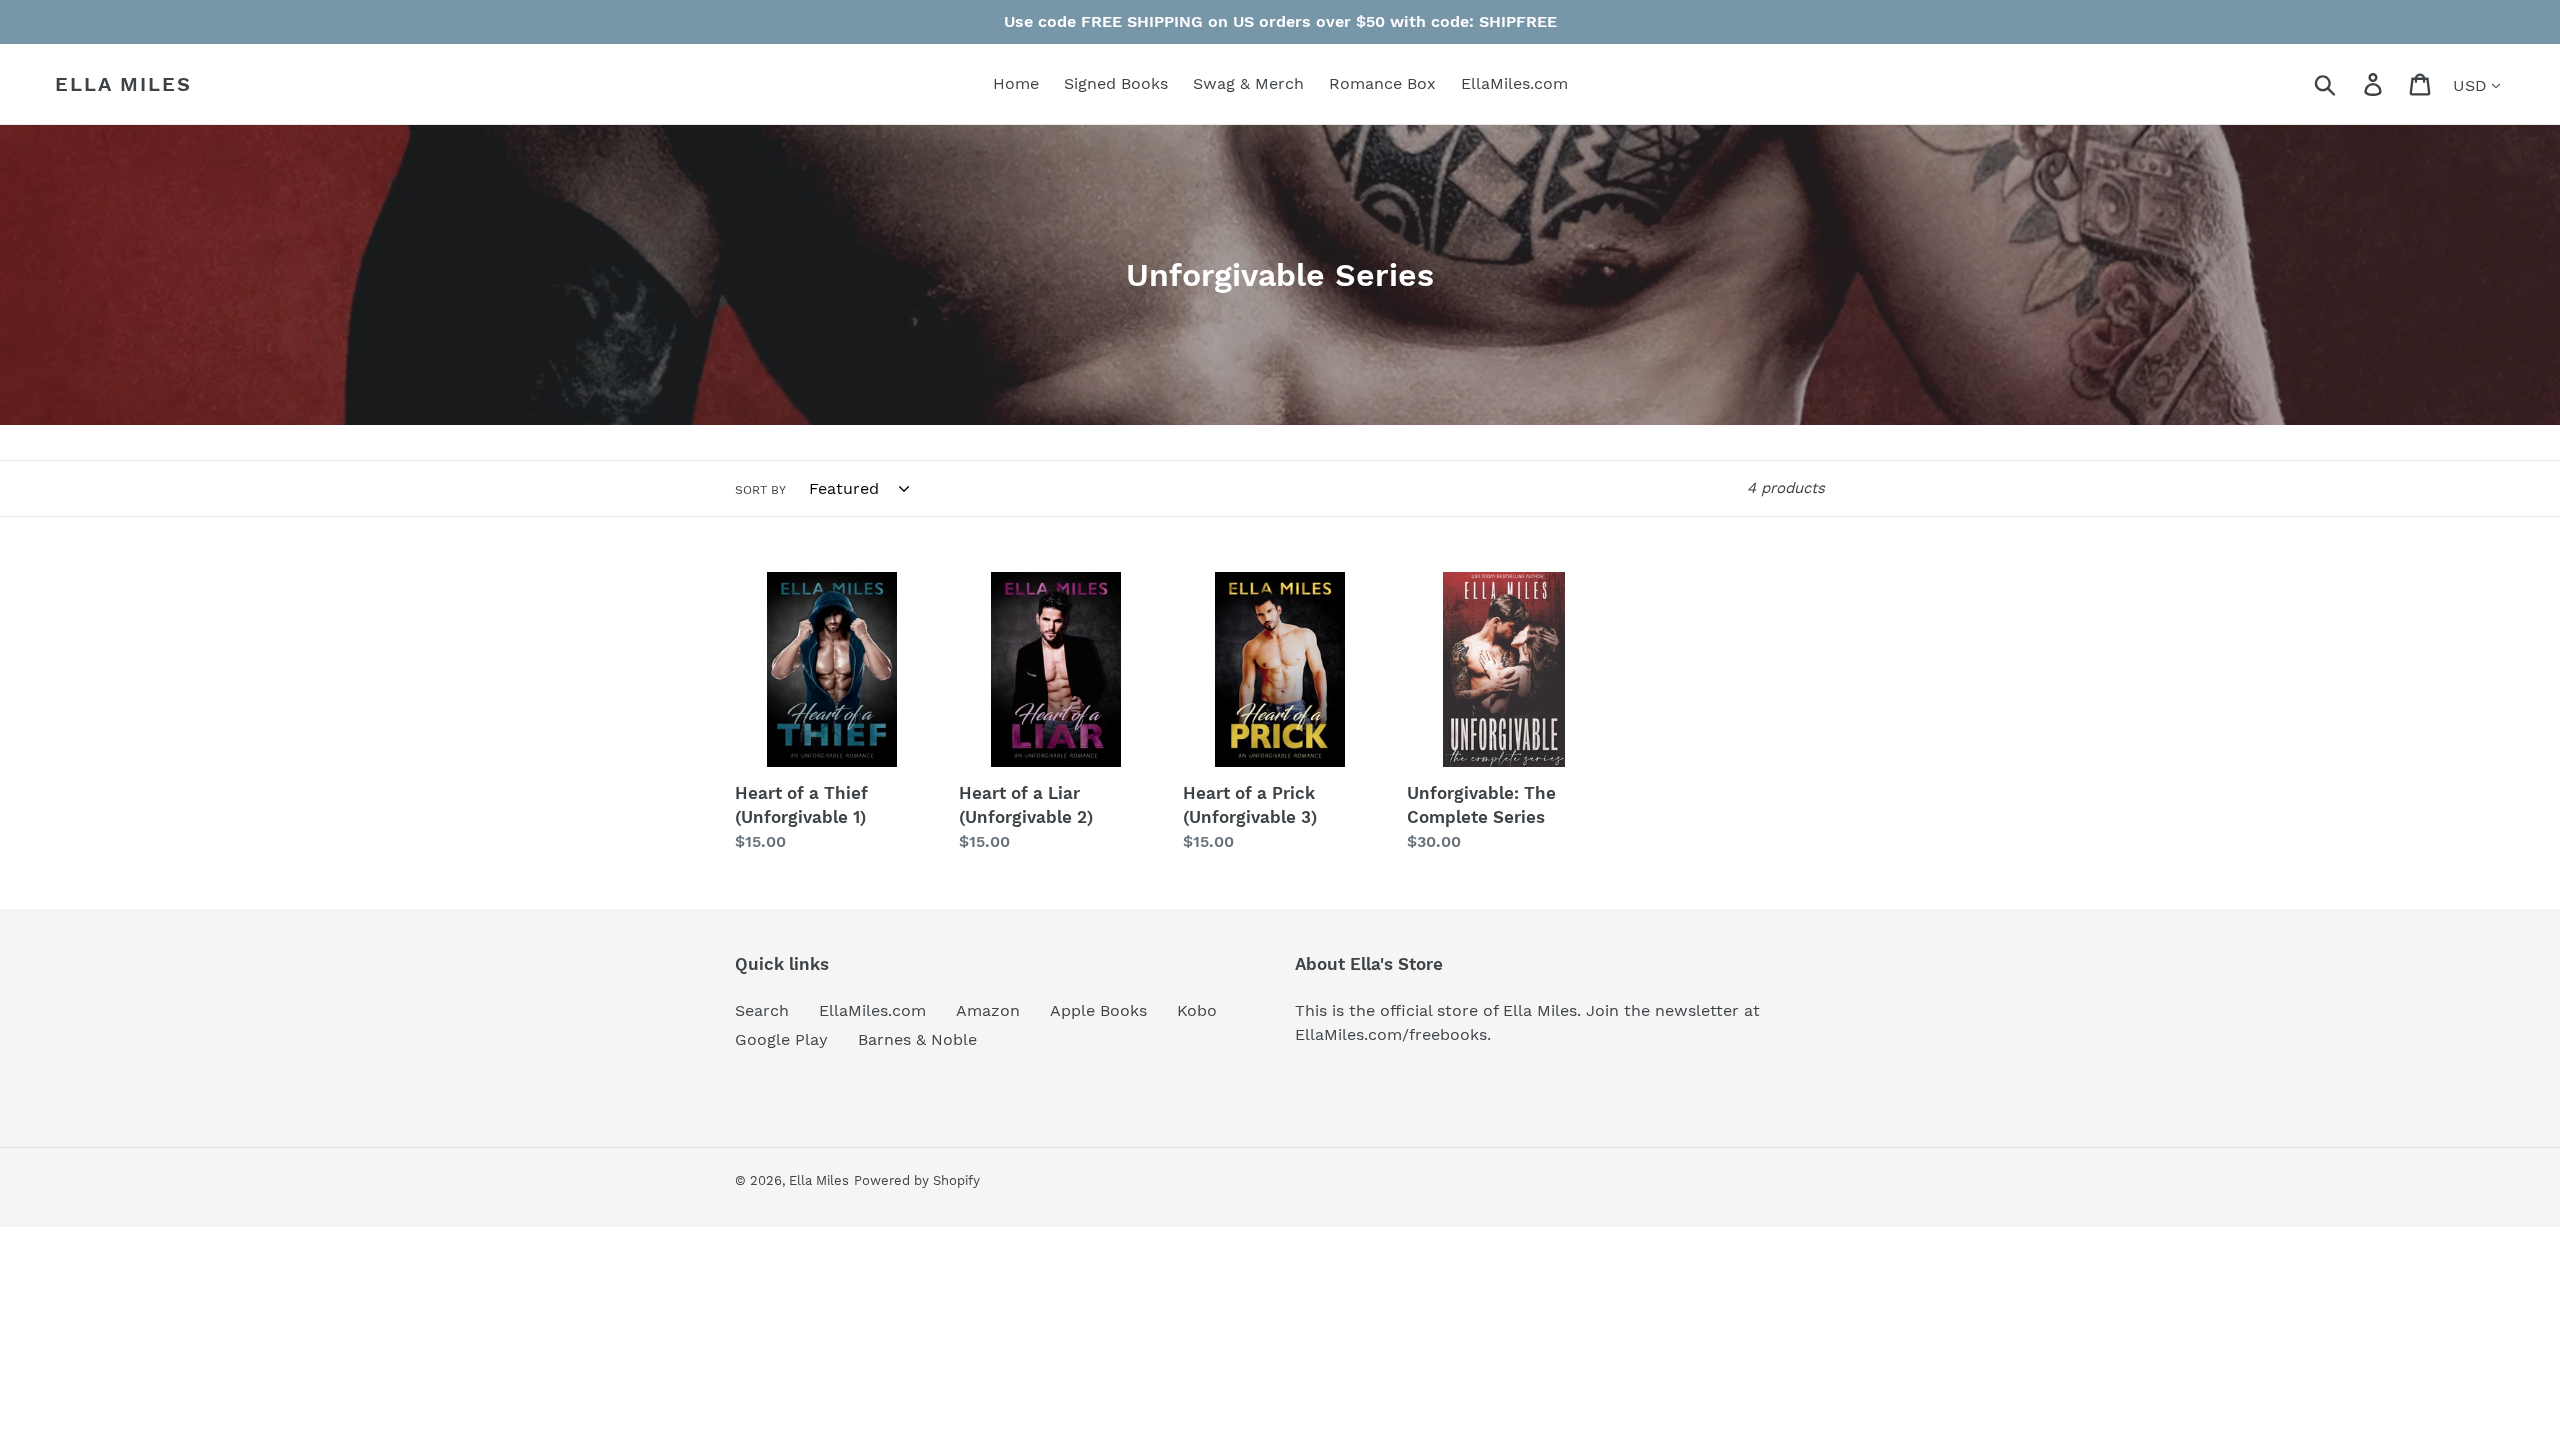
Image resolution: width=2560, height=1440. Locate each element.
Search (762, 1010)
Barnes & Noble (917, 1039)
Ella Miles (123, 84)
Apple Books (1098, 1010)
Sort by (760, 490)
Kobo (1197, 1010)
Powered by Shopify (917, 1180)
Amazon (988, 1010)
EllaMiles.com (872, 1010)
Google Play (781, 1039)
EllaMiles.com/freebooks (1391, 1034)
